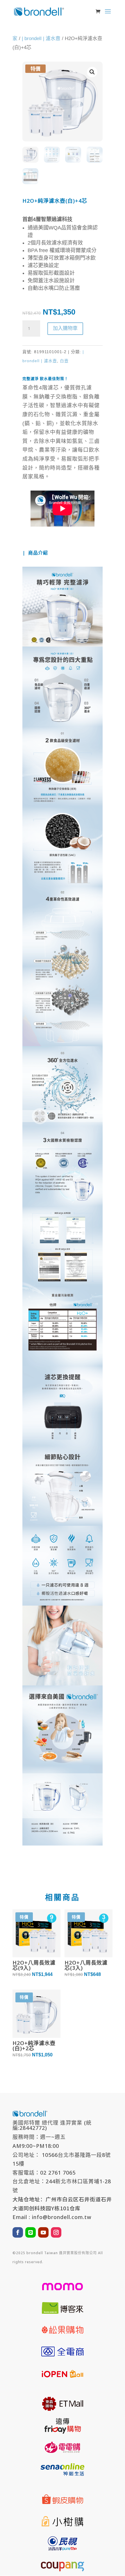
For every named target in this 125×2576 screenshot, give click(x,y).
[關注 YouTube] (43, 2232)
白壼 (64, 361)
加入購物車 (65, 328)
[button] (92, 72)
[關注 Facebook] (18, 2232)
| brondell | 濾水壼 (41, 38)
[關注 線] (31, 2232)
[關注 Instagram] (56, 2232)
